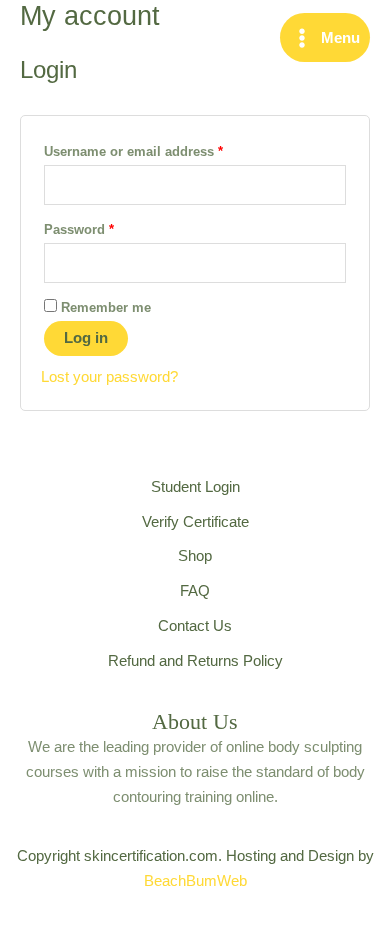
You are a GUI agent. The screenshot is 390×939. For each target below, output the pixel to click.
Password (106, 229)
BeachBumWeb (195, 881)
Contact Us (195, 626)
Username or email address (161, 151)
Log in (86, 338)
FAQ (195, 591)
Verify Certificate (195, 522)
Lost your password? (109, 377)
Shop (195, 556)
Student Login (195, 487)
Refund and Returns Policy (195, 661)
